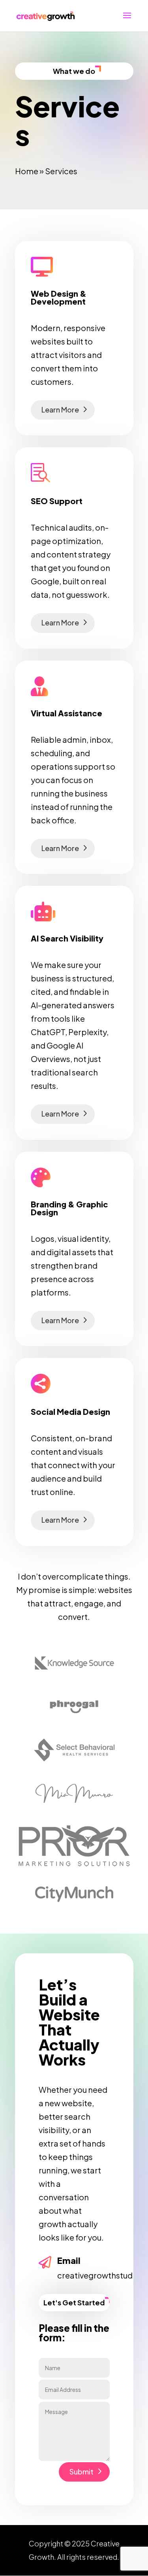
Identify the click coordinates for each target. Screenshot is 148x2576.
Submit (81, 2471)
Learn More (60, 410)
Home (27, 171)
